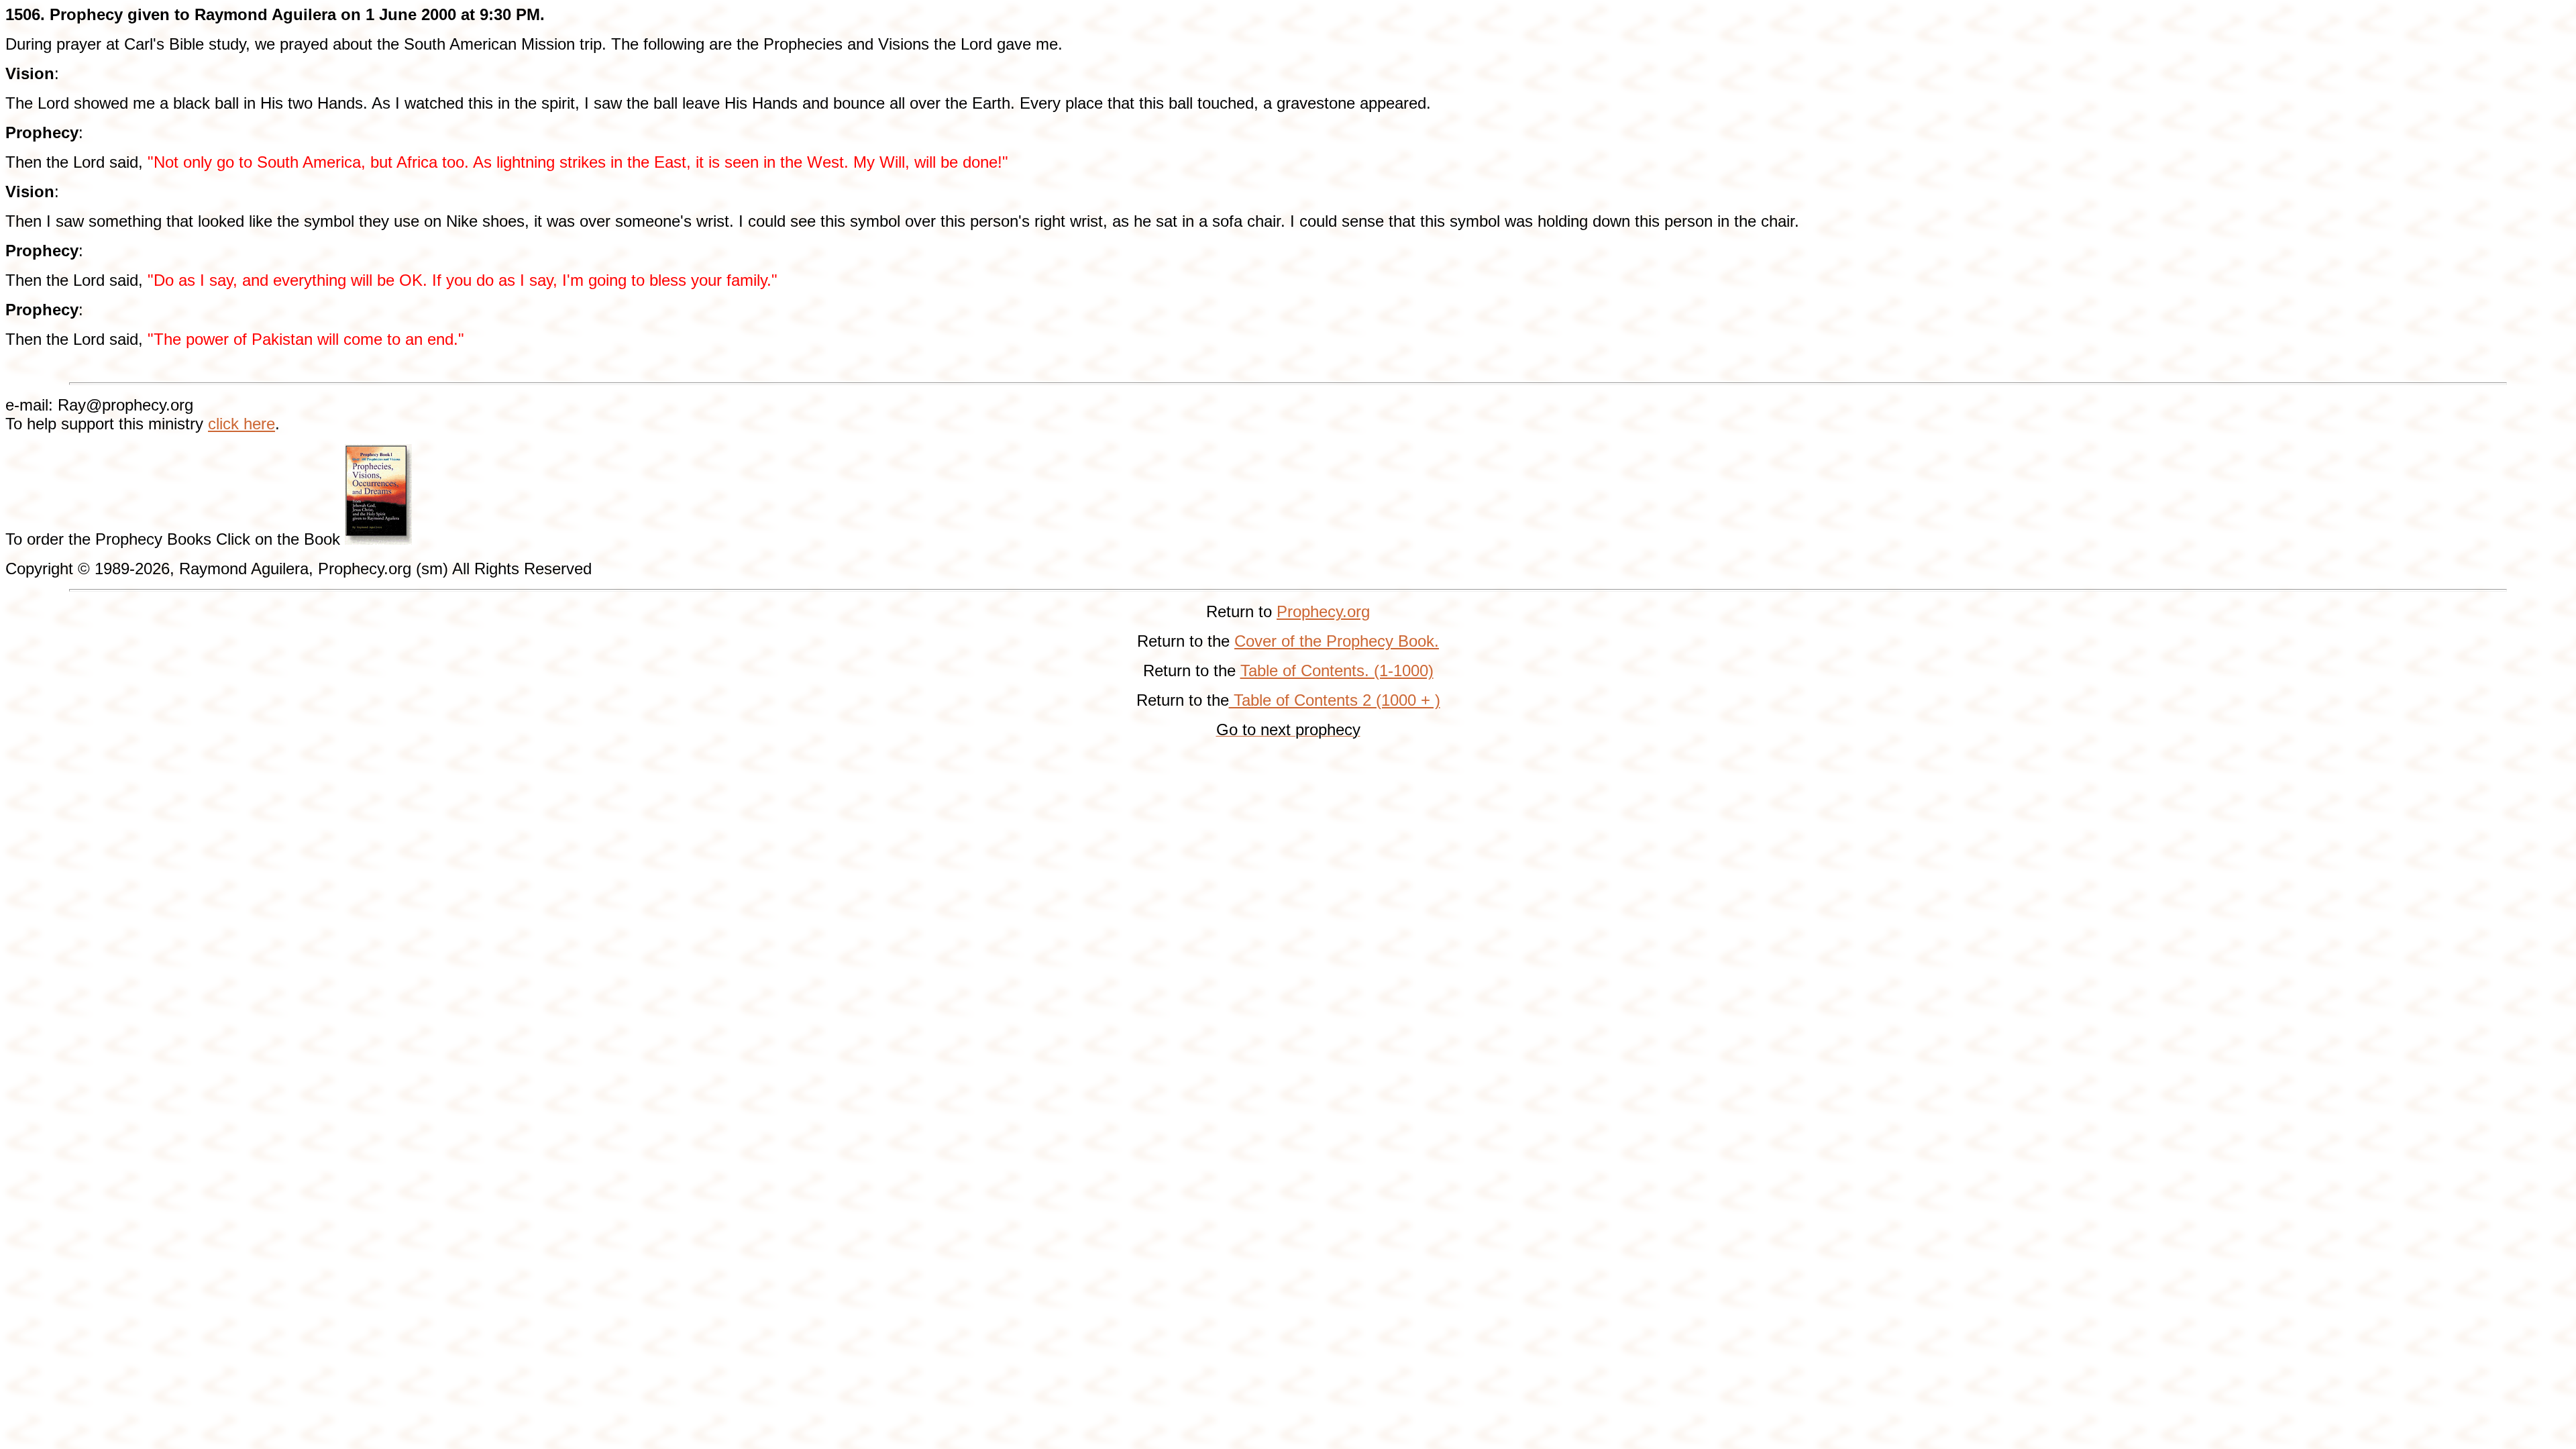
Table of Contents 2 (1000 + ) (1335, 700)
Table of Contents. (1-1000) (1337, 670)
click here (241, 424)
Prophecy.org (1323, 611)
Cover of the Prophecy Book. (1337, 641)
